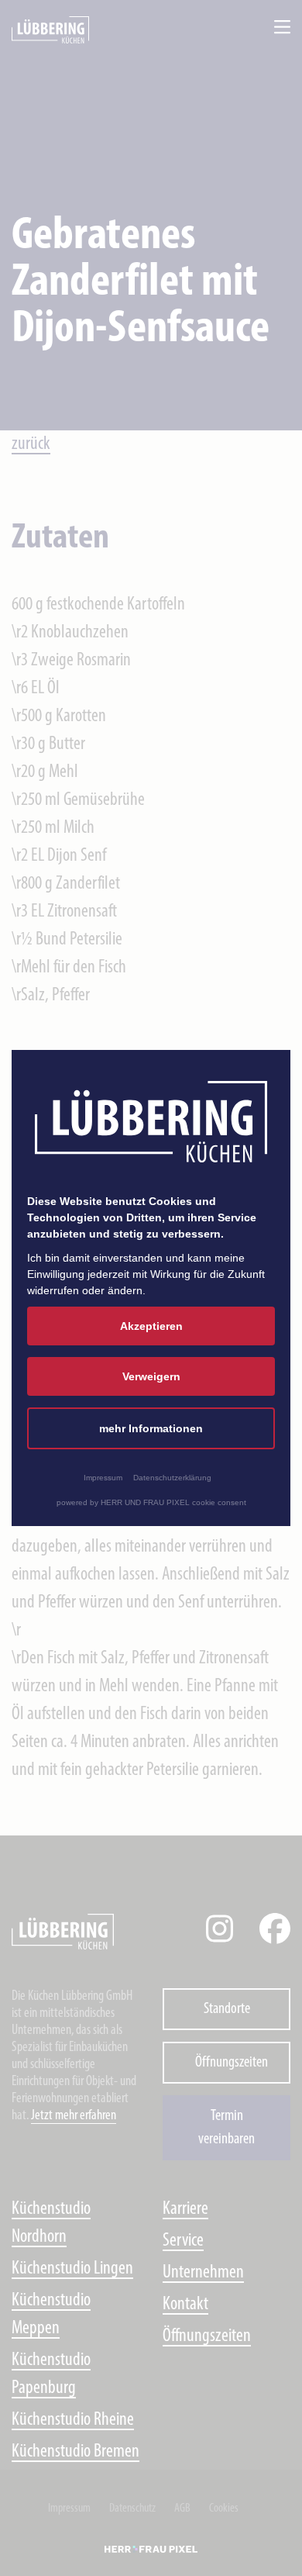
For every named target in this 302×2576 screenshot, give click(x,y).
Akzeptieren (151, 1326)
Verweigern (151, 1376)
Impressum (103, 1478)
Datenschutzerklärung (172, 1478)
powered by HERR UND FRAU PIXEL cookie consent (151, 1502)
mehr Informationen (151, 1428)
